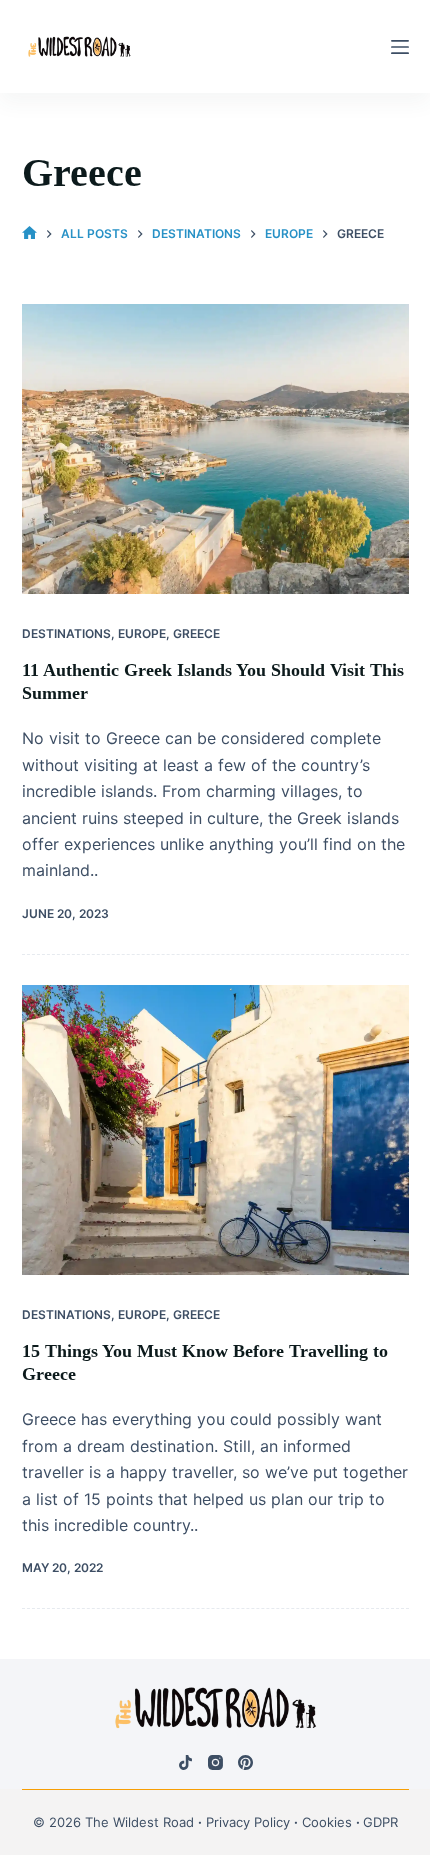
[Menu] (400, 47)
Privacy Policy (248, 1822)
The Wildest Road (139, 1822)
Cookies (327, 1822)
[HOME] (29, 233)
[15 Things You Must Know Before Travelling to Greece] (215, 1130)
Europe (142, 633)
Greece (196, 633)
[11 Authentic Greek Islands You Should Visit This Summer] (215, 449)
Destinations (66, 633)
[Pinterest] (245, 1762)
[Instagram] (215, 1762)
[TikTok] (185, 1762)
